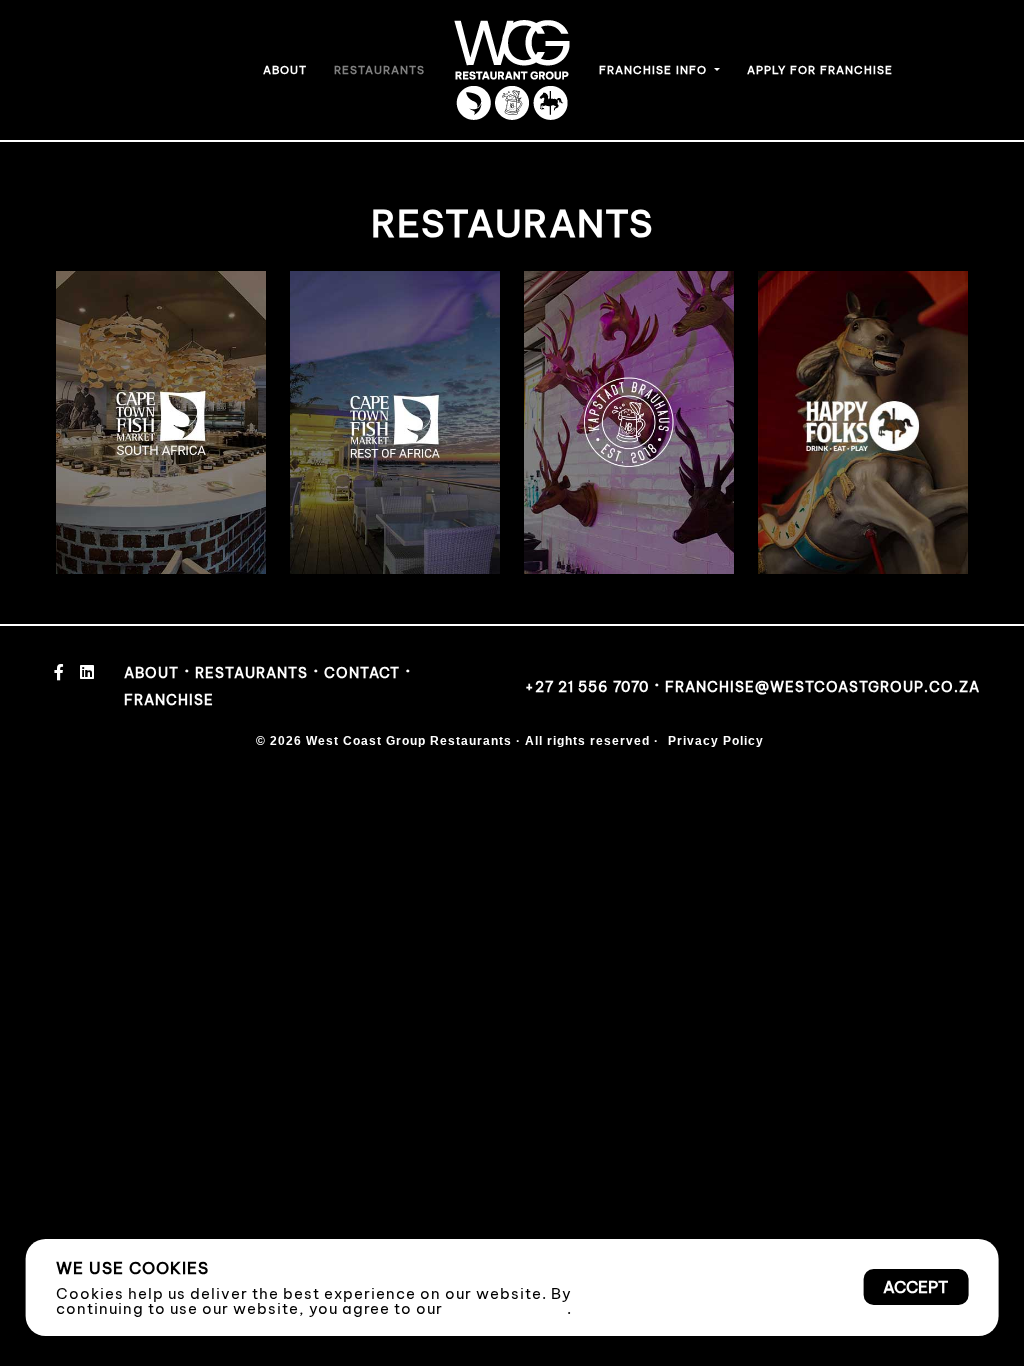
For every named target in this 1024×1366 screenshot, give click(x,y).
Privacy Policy (507, 1308)
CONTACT (362, 673)
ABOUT (285, 70)
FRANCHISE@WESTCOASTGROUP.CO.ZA (822, 687)
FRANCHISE (169, 700)
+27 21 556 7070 (587, 687)
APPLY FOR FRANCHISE (820, 70)
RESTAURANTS (379, 70)
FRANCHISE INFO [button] (655, 70)
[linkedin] (87, 673)
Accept (915, 1287)
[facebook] (59, 673)
